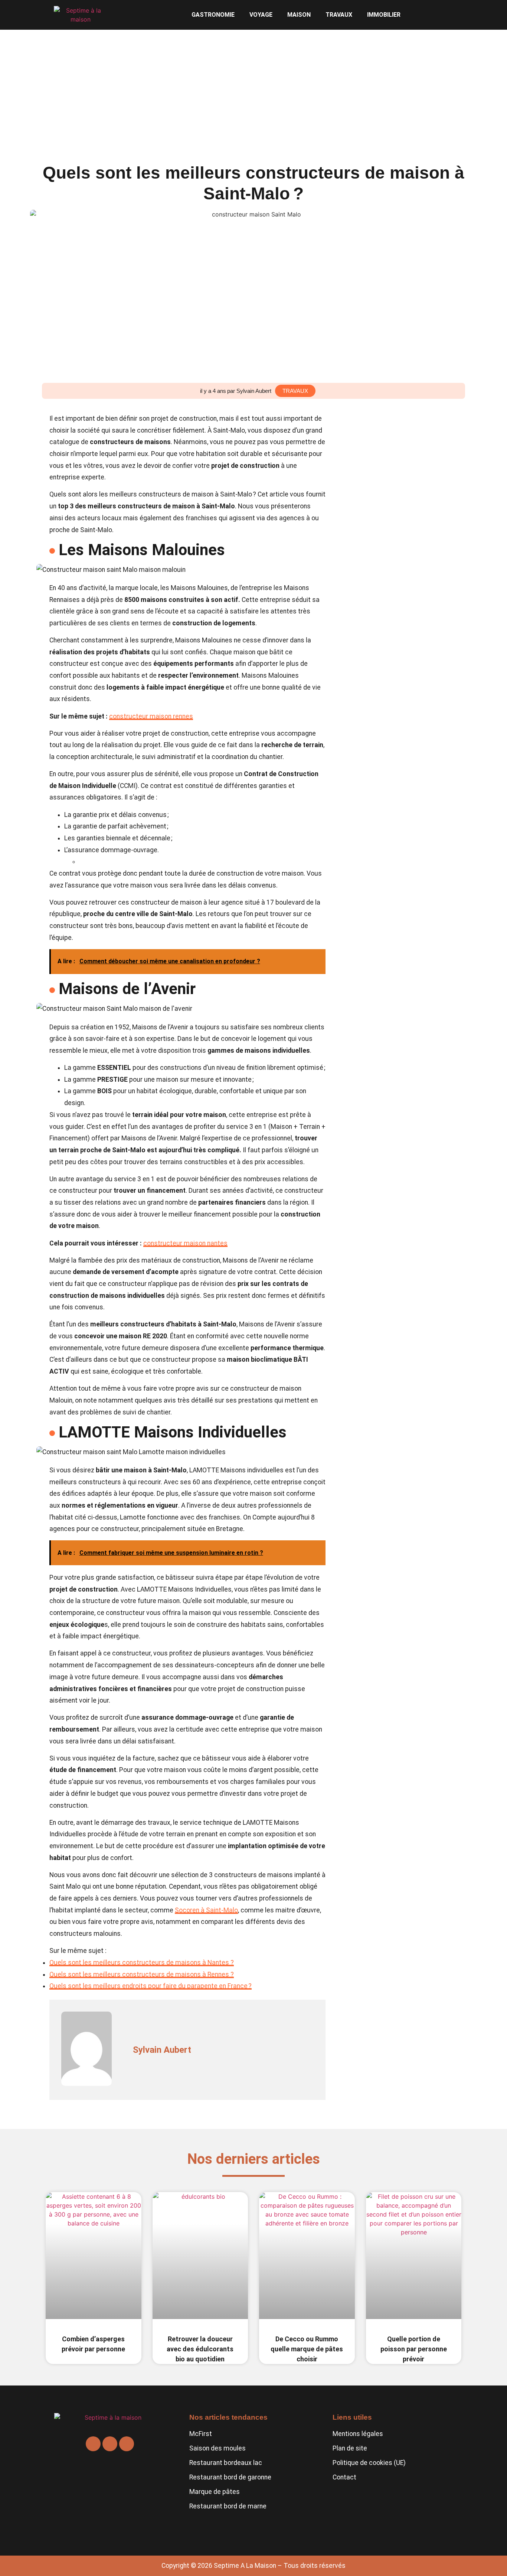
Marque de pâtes (215, 2492)
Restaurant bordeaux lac (226, 2463)
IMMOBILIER (384, 15)
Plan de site (350, 2448)
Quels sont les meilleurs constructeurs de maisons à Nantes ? (142, 1963)
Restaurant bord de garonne (230, 2477)
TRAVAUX (339, 15)
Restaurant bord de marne (228, 2506)
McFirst (201, 2434)
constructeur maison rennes (151, 716)
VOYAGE (261, 15)
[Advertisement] (253, 85)
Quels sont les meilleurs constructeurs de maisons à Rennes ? (142, 1974)
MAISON (299, 15)
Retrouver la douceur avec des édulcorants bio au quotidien (200, 2349)
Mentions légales (358, 2434)
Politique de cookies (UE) (369, 2463)
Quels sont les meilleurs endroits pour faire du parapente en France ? (151, 1986)
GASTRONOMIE (213, 15)
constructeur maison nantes (185, 1243)
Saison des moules (217, 2448)
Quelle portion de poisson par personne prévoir (414, 2349)
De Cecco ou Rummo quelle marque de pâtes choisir (307, 2349)
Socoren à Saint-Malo (206, 1910)
